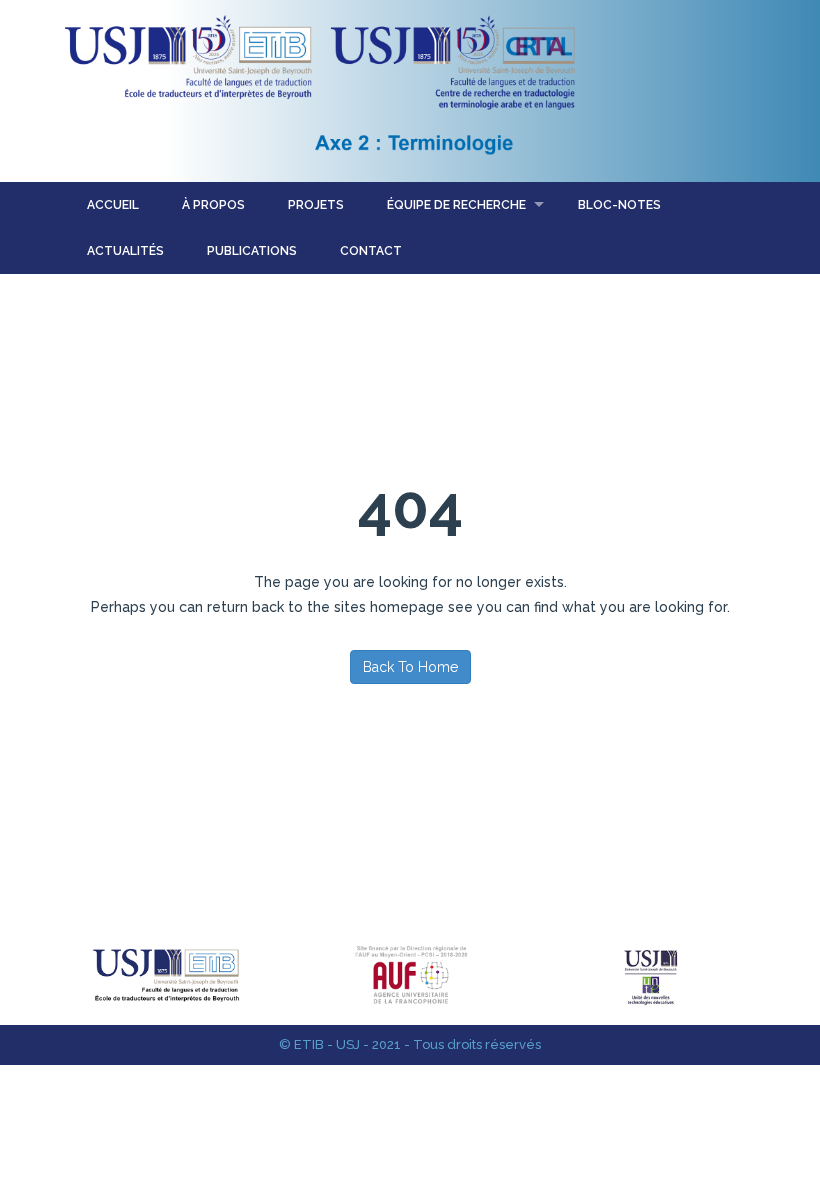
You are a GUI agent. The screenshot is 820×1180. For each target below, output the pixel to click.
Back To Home (410, 667)
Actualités (125, 251)
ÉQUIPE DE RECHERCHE (456, 205)
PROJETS (316, 205)
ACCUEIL (113, 205)
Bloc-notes (619, 205)
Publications (252, 251)
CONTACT (371, 251)
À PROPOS (213, 205)
